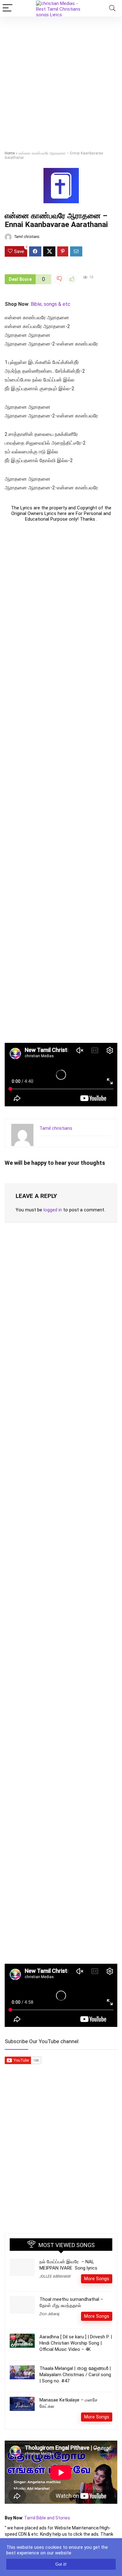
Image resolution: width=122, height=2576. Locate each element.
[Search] (112, 8)
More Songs (97, 2279)
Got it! (61, 2564)
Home (10, 153)
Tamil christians (26, 237)
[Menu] (8, 8)
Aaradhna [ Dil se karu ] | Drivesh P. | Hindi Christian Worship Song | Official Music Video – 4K (76, 2343)
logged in (53, 1210)
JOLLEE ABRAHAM (55, 2276)
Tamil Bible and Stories (48, 2518)
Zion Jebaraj (49, 2314)
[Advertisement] (61, 81)
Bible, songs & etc (51, 304)
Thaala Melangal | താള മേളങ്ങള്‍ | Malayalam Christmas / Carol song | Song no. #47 (75, 2375)
